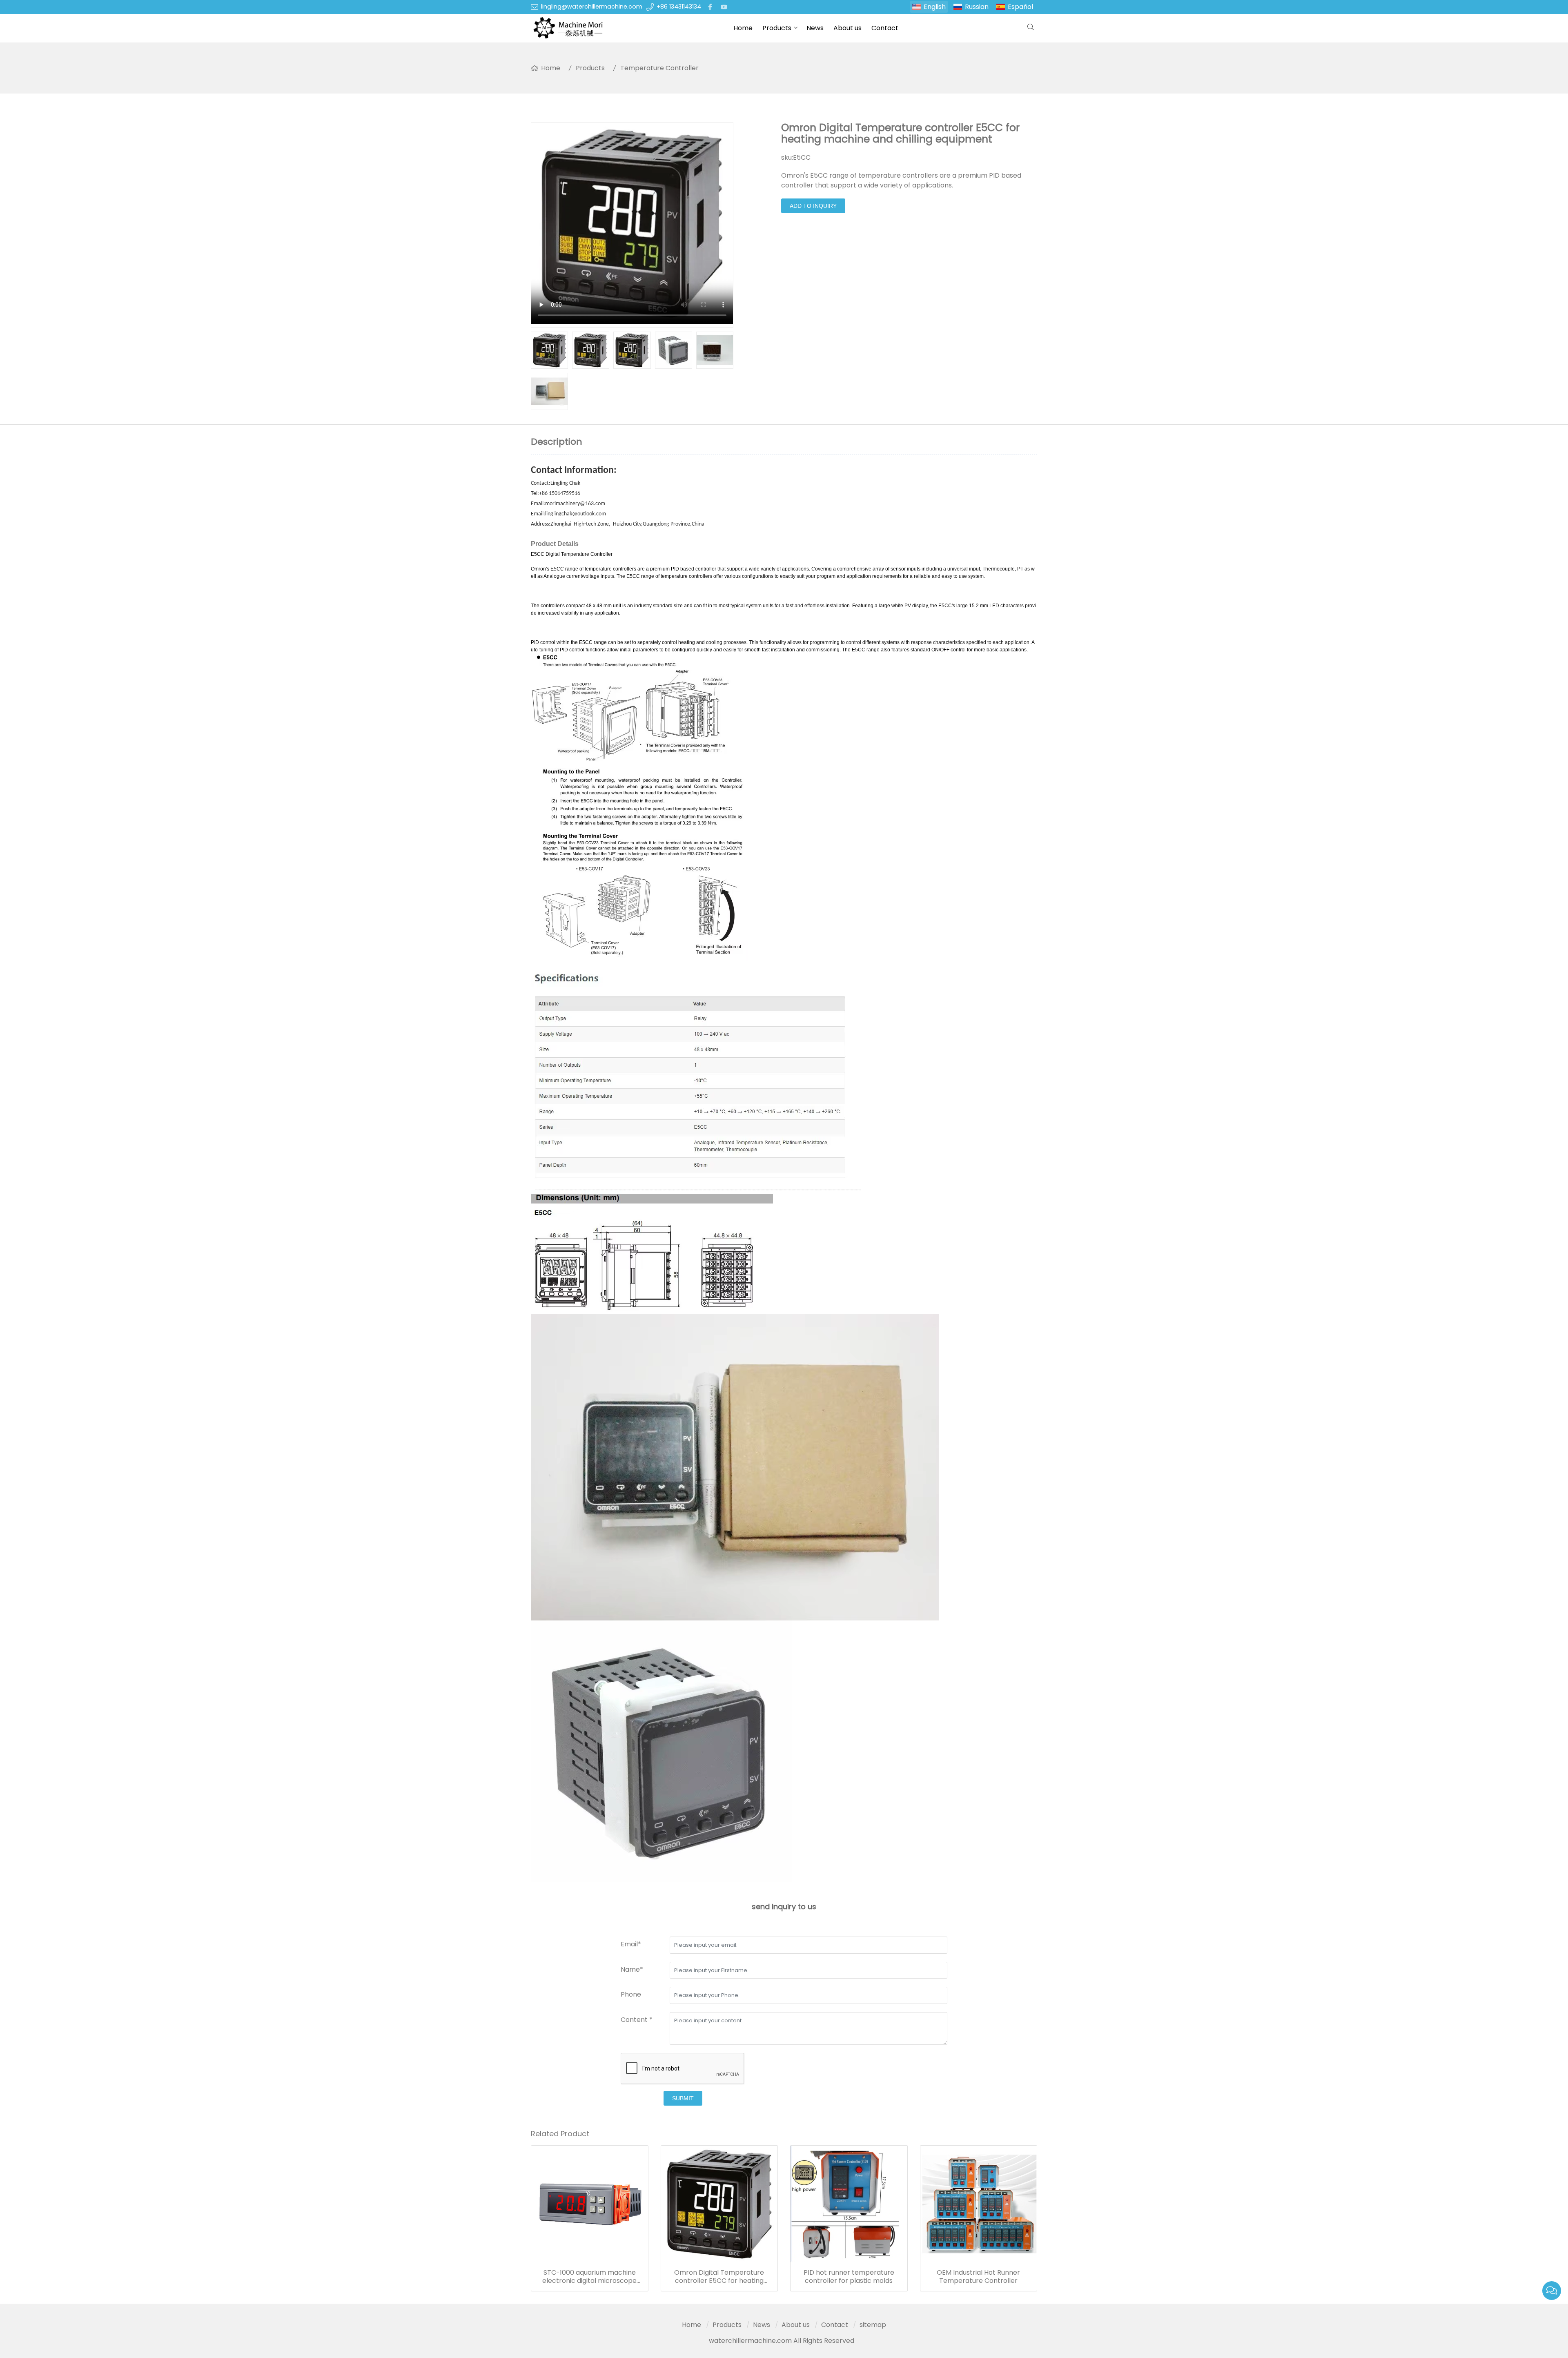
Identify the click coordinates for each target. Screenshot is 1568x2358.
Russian (977, 7)
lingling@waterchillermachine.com (592, 7)
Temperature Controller (659, 68)
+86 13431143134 (679, 7)
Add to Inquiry (813, 206)
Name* (632, 1969)
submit (683, 2098)
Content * (637, 2020)
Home (743, 28)
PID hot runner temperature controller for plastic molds (849, 2277)
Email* (631, 1944)
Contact (885, 28)
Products (777, 28)
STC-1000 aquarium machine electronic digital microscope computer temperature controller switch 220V (589, 2277)
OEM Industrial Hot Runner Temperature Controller (978, 2277)
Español (1020, 7)
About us (847, 28)
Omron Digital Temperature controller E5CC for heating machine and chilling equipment (719, 2277)
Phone (631, 1994)
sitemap (873, 2325)
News (815, 28)
